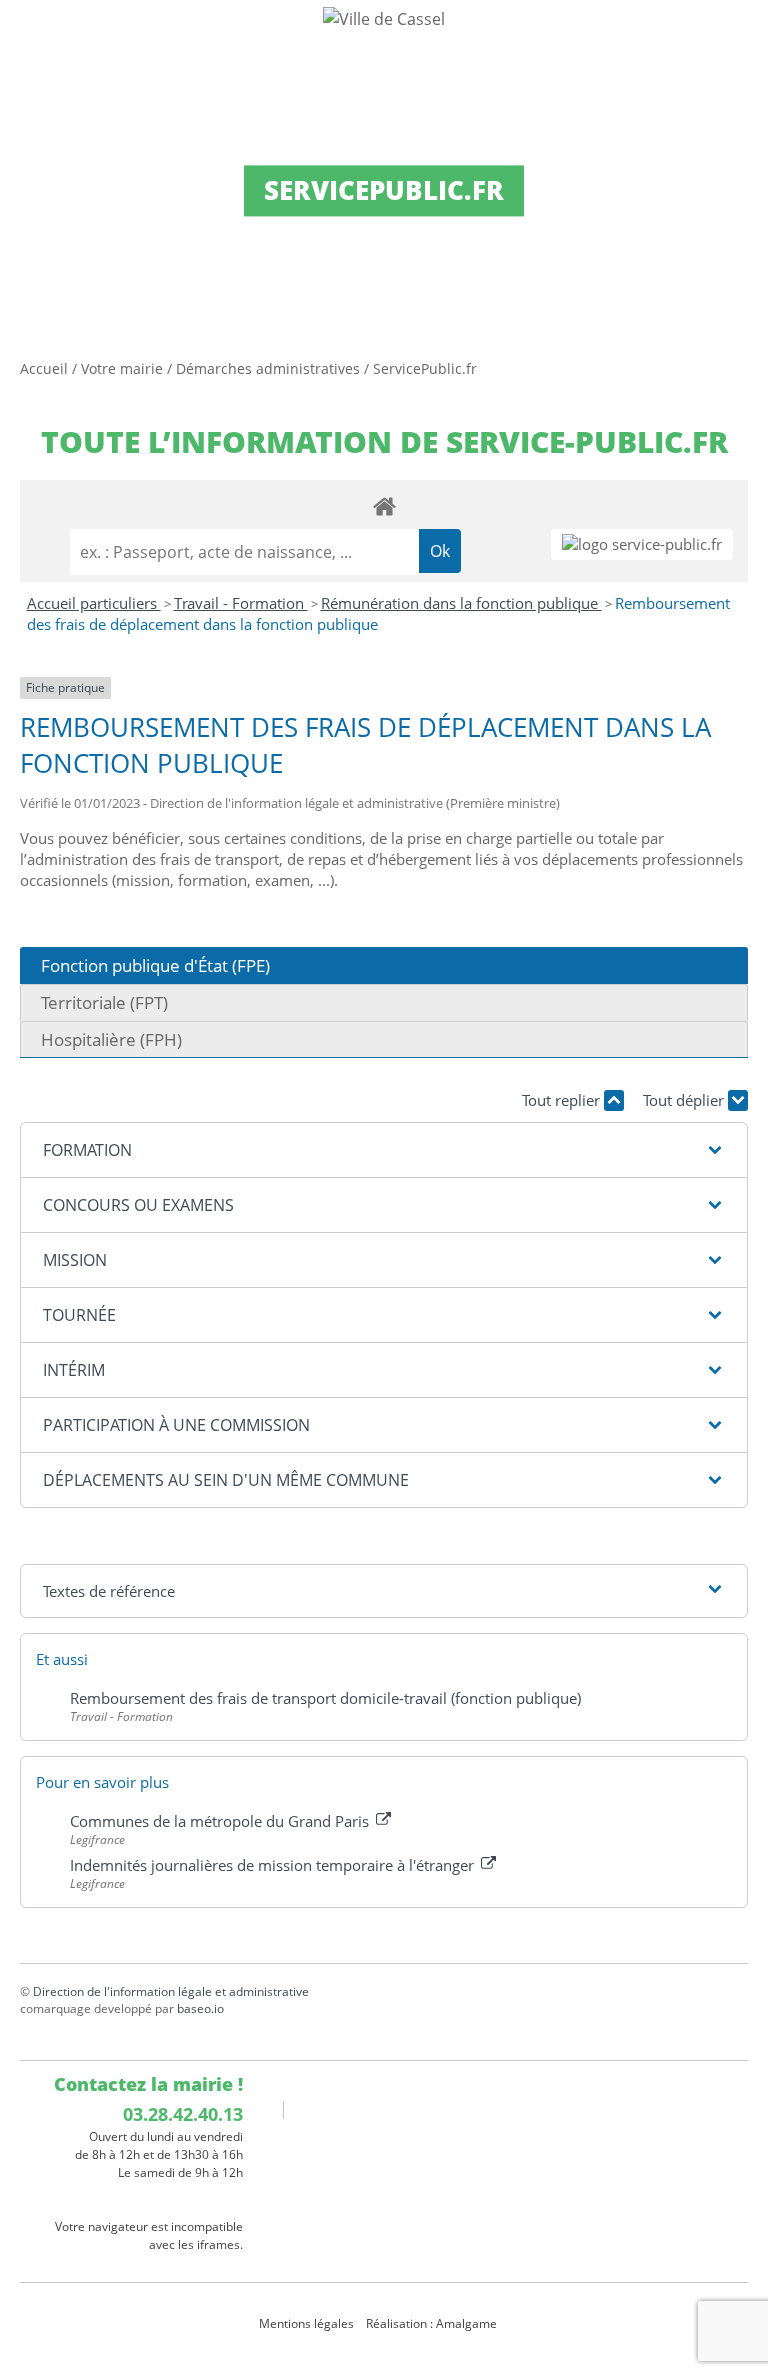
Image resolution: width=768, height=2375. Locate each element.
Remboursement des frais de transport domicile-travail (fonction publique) (325, 1698)
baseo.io (200, 2008)
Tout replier (563, 1100)
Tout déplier (685, 1100)
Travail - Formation (241, 603)
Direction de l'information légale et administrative (171, 1991)
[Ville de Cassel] (384, 18)
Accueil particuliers (94, 603)
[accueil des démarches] (384, 505)
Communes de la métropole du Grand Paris (221, 1821)
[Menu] (28, 35)
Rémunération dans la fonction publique (461, 603)
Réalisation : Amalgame (433, 2323)
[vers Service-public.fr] (642, 544)
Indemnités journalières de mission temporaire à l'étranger (274, 1865)
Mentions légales (306, 2323)
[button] (383, 1150)
